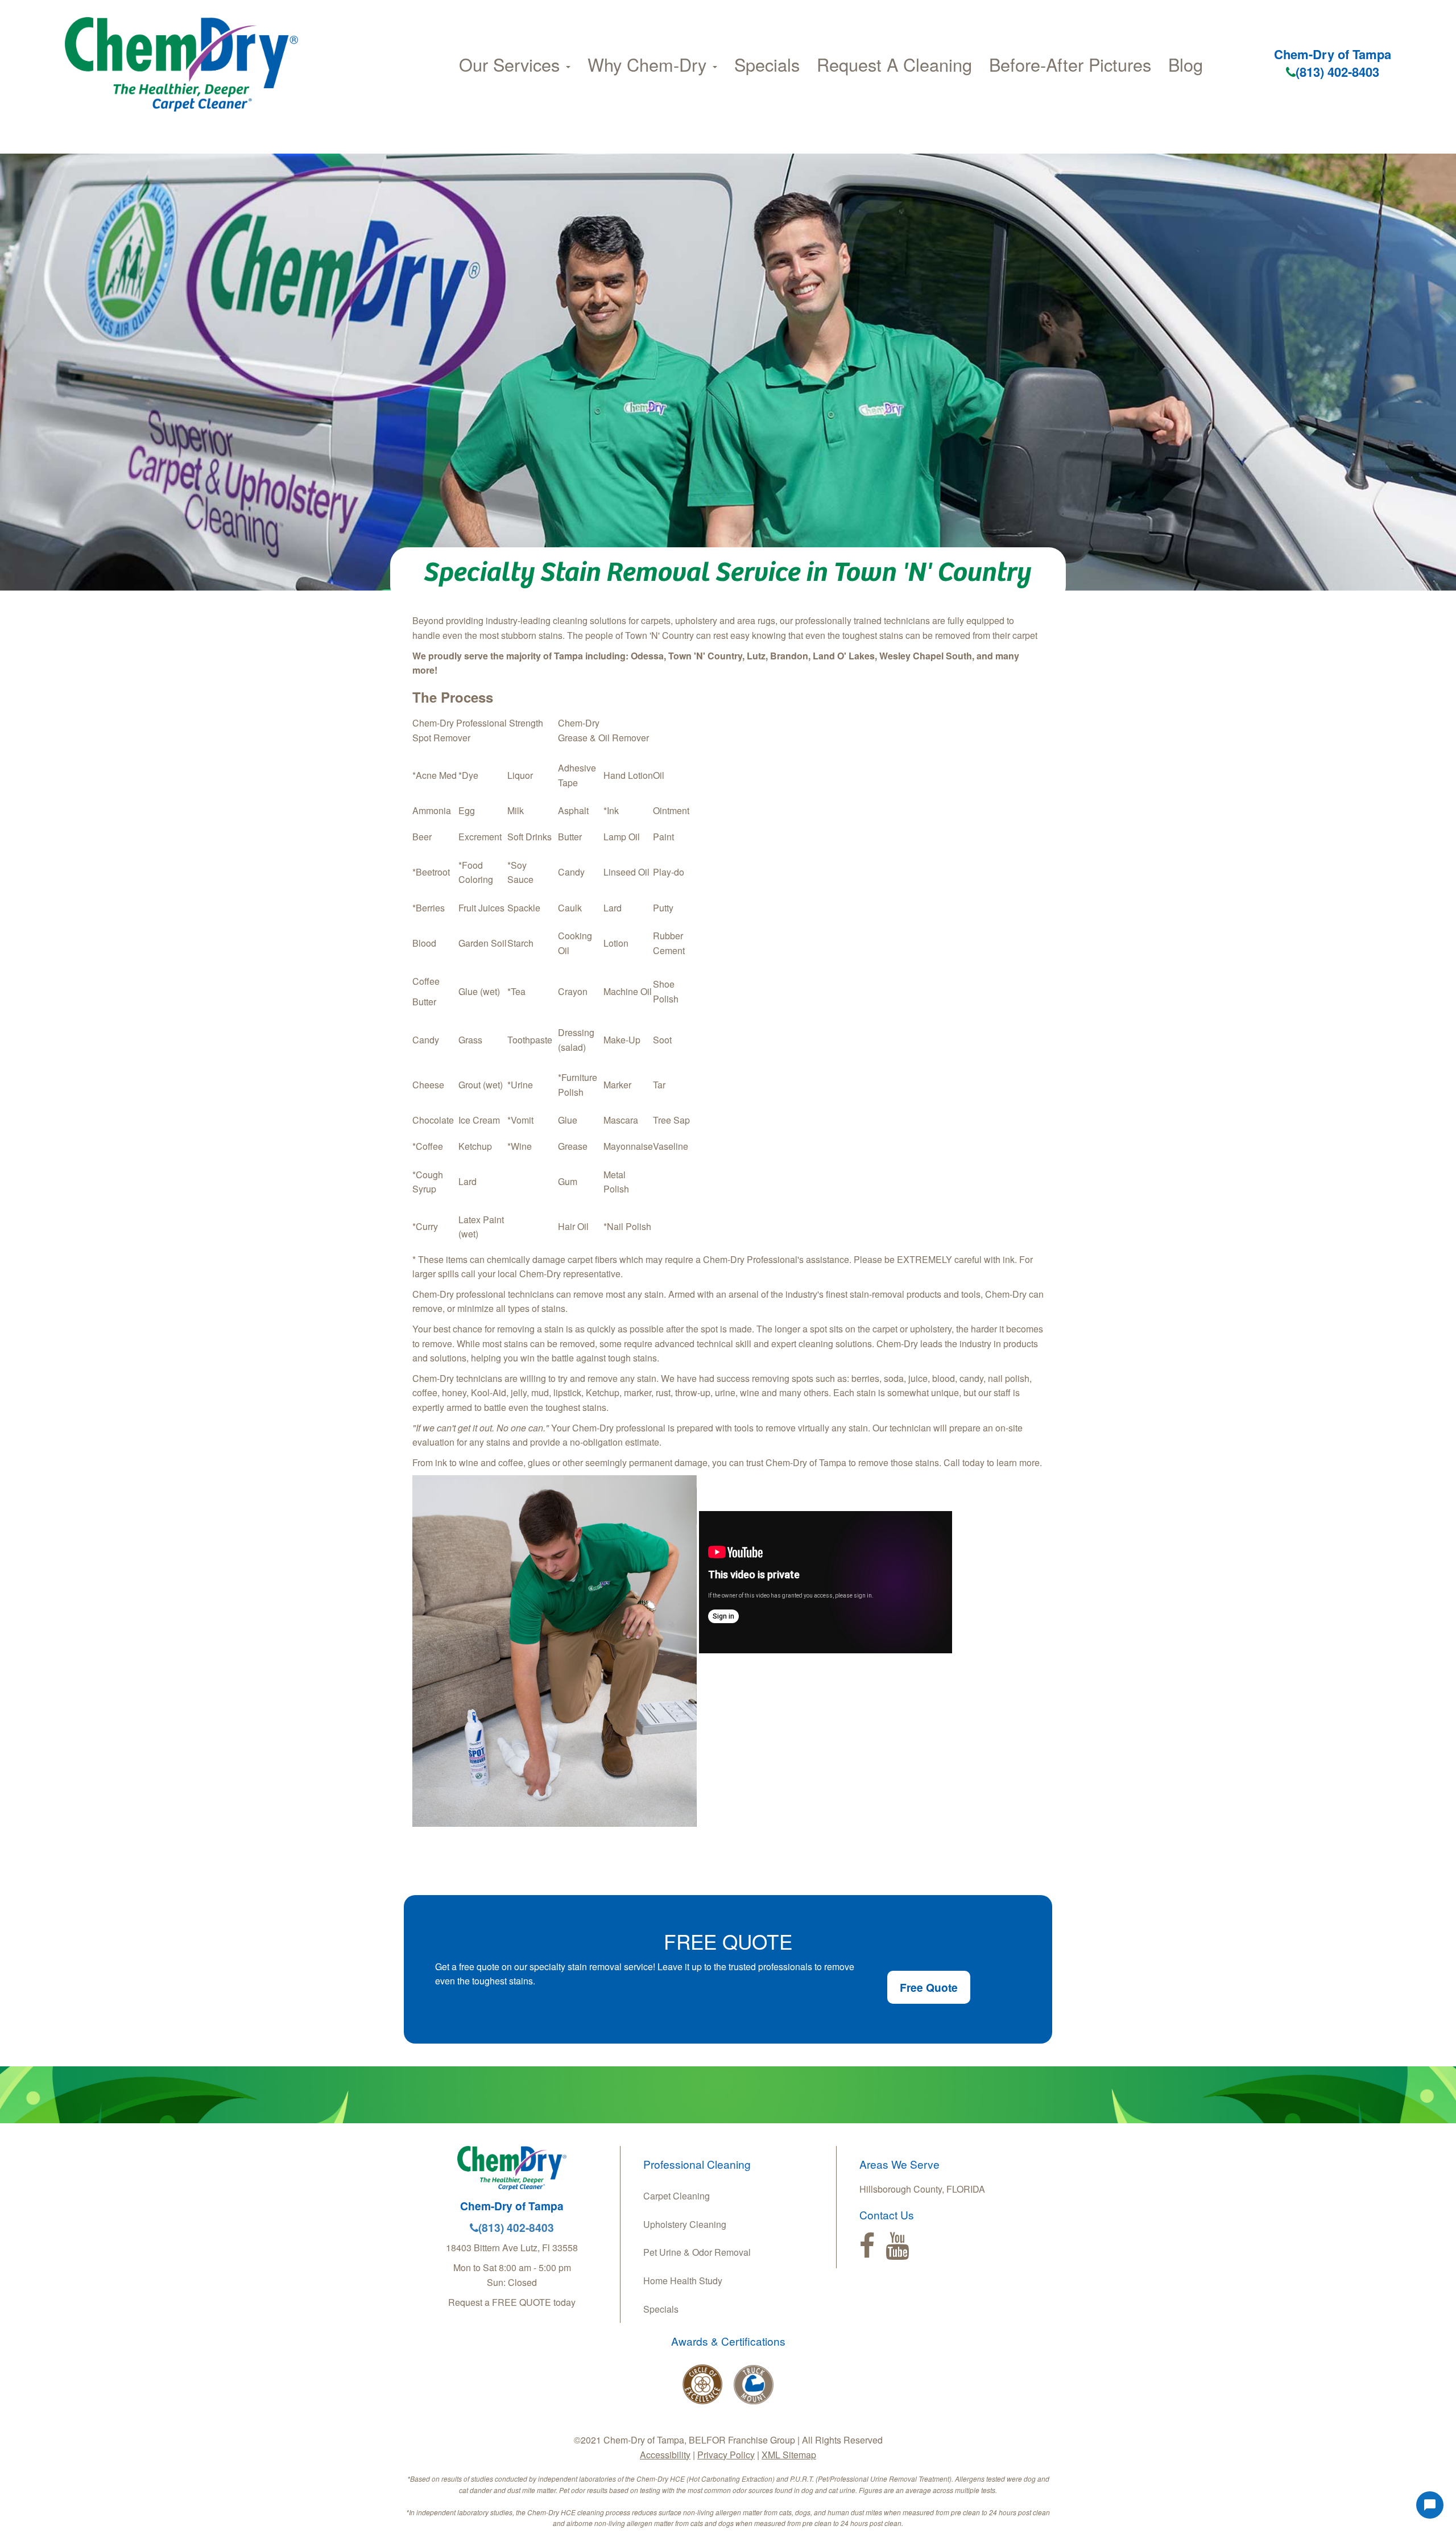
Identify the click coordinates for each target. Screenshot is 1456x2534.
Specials (767, 64)
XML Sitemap (789, 2455)
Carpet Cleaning (677, 2196)
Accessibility (665, 2455)
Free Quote (929, 1987)
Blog (1186, 64)
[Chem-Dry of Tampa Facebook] (867, 2246)
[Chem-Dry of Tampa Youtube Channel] (897, 2246)
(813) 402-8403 (1337, 72)
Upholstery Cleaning (685, 2224)
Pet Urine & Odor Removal (697, 2252)
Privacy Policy (726, 2455)
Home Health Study (683, 2281)
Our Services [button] (512, 64)
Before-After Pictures (1070, 64)
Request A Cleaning (894, 64)
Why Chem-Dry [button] (650, 64)
